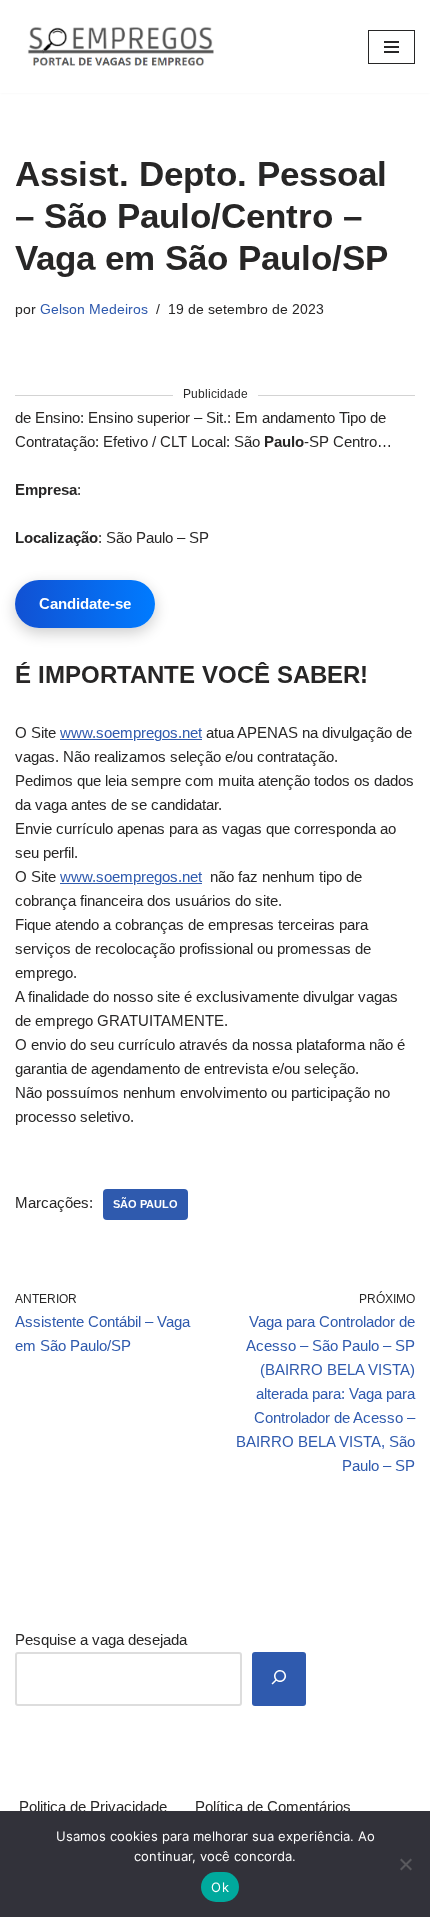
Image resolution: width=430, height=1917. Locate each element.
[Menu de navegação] (391, 47)
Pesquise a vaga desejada (101, 1639)
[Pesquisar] (279, 1679)
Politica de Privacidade (93, 1806)
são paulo (145, 1204)
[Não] (405, 1864)
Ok (220, 1887)
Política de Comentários (273, 1806)
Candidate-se (85, 603)
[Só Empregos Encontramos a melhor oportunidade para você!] (120, 46)
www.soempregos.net (131, 732)
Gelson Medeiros (94, 309)
